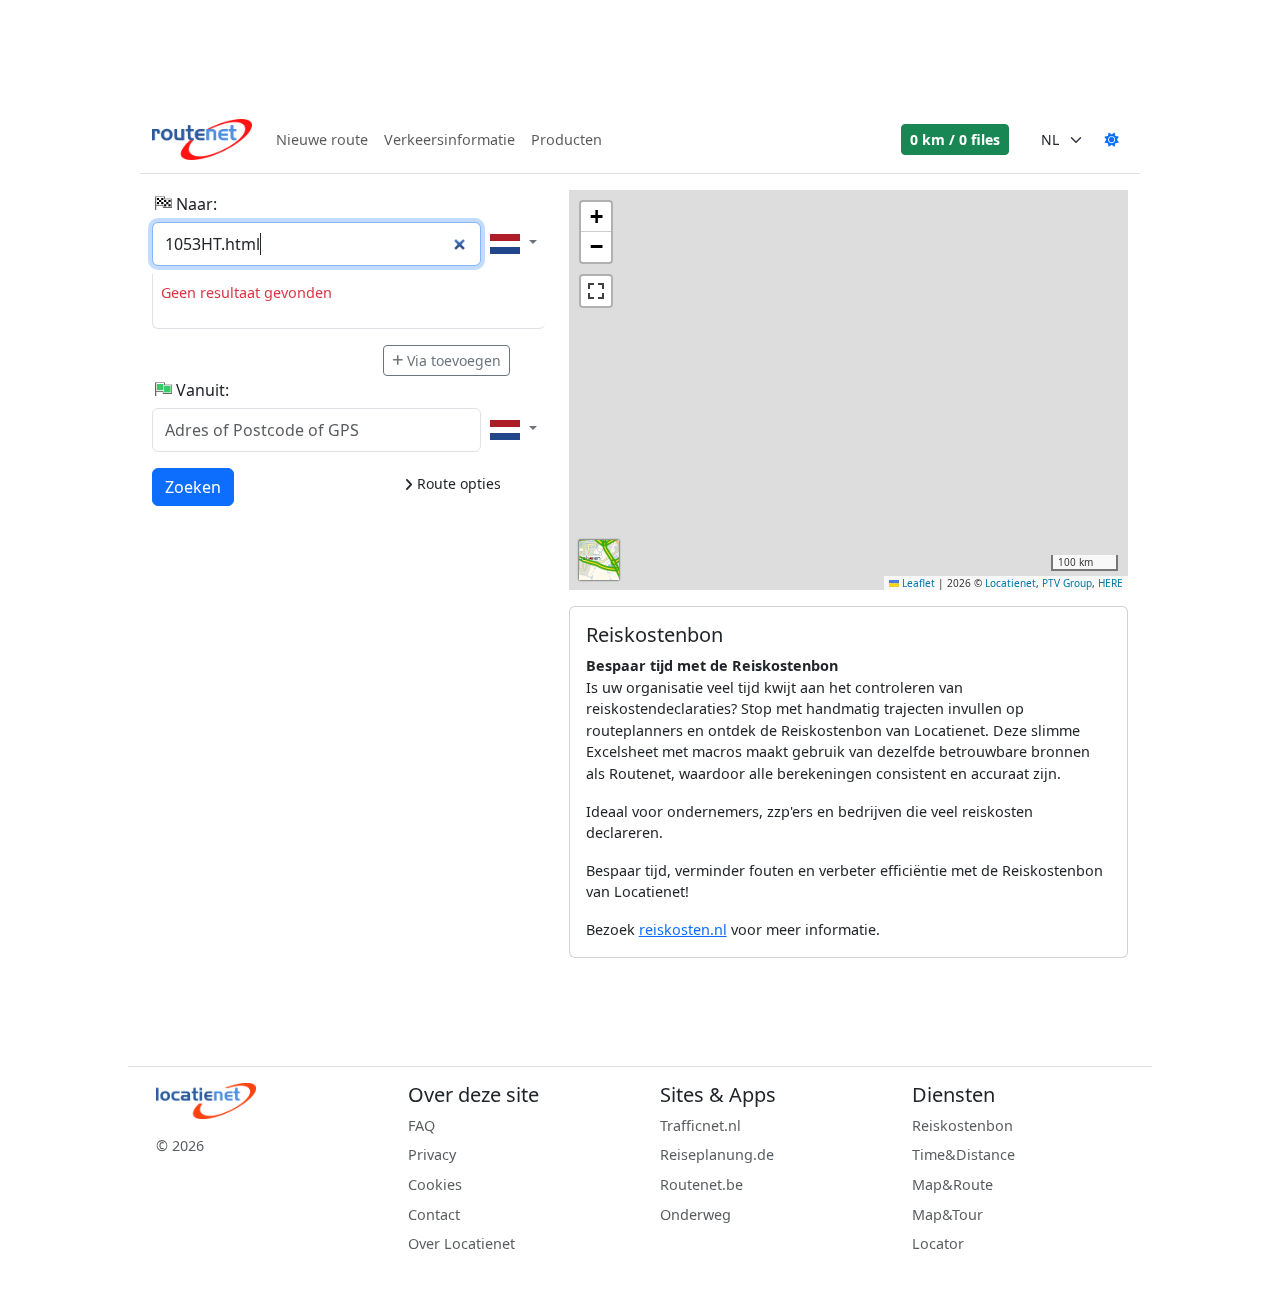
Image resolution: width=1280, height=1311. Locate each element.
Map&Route (952, 1184)
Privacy (432, 1154)
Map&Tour (947, 1214)
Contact (434, 1214)
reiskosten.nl (683, 929)
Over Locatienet (461, 1243)
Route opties (457, 483)
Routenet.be (701, 1184)
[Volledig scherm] (596, 291)
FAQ (421, 1125)
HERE (1110, 583)
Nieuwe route (322, 139)
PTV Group (1067, 583)
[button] (596, 217)
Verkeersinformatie (449, 139)
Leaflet (917, 583)
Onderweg (695, 1214)
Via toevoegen (454, 360)
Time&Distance (963, 1154)
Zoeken (193, 486)
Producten (566, 139)
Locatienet (1010, 583)
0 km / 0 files (955, 139)
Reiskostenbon (962, 1125)
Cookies (435, 1184)
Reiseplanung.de (717, 1154)
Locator (938, 1243)
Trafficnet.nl (700, 1125)
